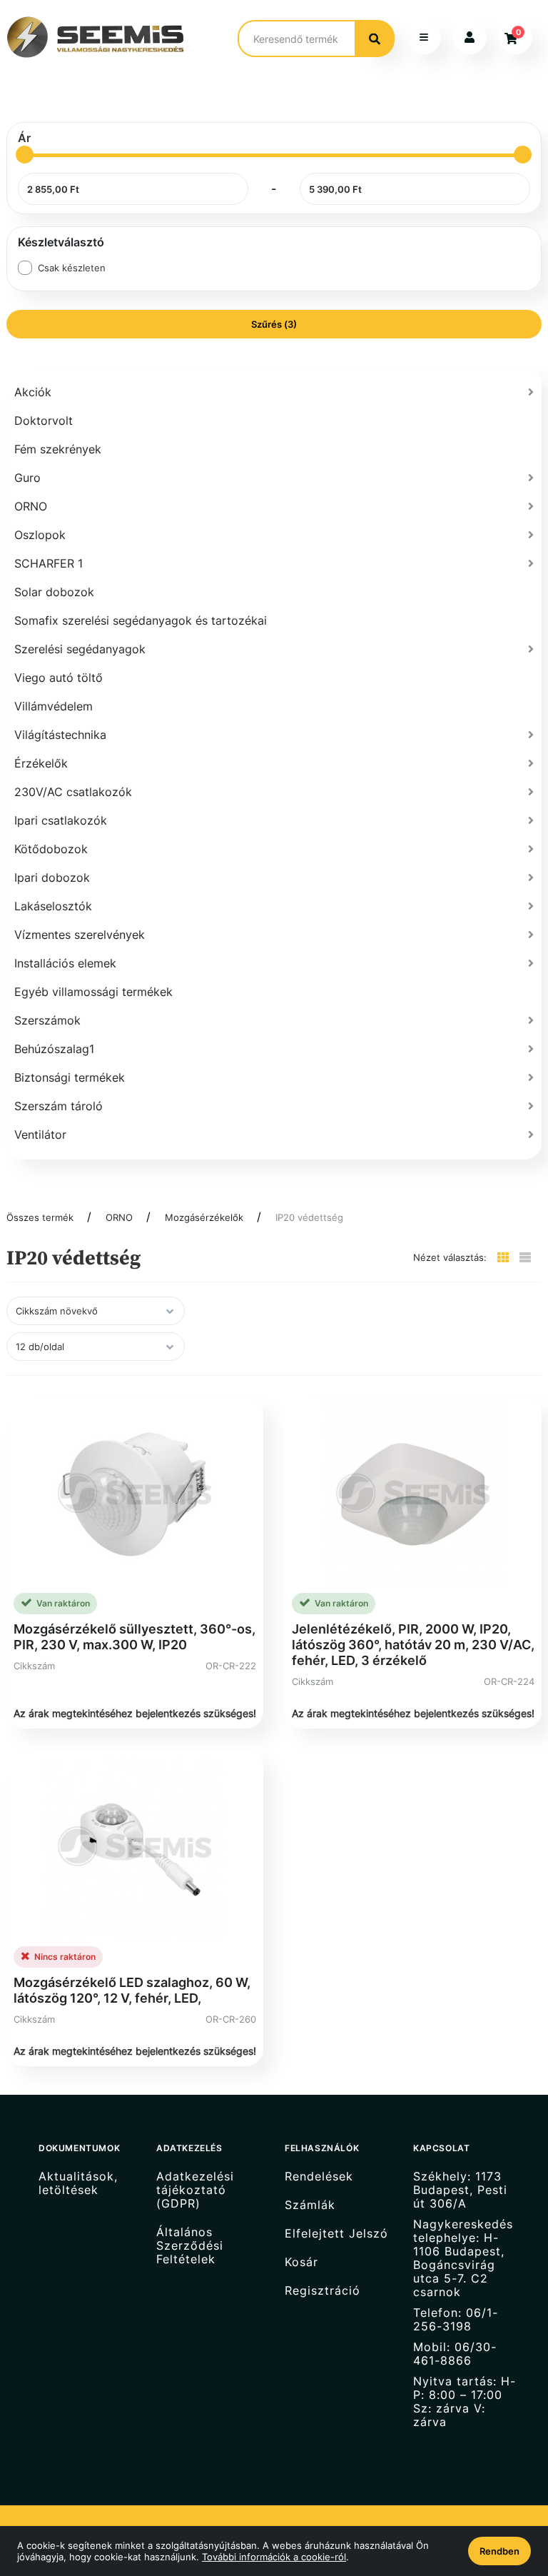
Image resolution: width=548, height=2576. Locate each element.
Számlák (310, 2205)
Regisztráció (323, 2291)
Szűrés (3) (274, 324)
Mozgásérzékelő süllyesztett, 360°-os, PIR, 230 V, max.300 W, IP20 (135, 1637)
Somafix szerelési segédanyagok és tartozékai (141, 620)
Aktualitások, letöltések (78, 2183)
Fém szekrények (58, 449)
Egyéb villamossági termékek (93, 992)
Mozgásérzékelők (204, 1217)
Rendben (499, 2551)
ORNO (119, 1217)
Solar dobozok (54, 592)
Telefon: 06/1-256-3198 (456, 2320)
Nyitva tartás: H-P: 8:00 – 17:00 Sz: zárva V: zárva (465, 2402)
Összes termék (40, 1217)
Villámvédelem (54, 706)
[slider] (25, 155)
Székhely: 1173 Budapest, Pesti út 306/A (460, 2190)
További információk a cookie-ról (274, 2557)
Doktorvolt (44, 421)
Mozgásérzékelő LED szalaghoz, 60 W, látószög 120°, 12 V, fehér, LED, (132, 1990)
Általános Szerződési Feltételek (190, 2246)
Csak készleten (72, 268)
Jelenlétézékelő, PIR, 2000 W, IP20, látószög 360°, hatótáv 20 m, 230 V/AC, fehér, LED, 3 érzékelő (413, 1645)
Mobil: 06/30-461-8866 (455, 2354)
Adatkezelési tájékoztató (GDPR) (195, 2190)
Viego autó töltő (59, 678)
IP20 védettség (309, 1217)
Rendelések (319, 2176)
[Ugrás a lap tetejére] (504, 2490)
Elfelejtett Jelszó (336, 2234)
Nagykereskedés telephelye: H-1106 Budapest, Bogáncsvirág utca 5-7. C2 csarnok (463, 2258)
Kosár (301, 2262)
